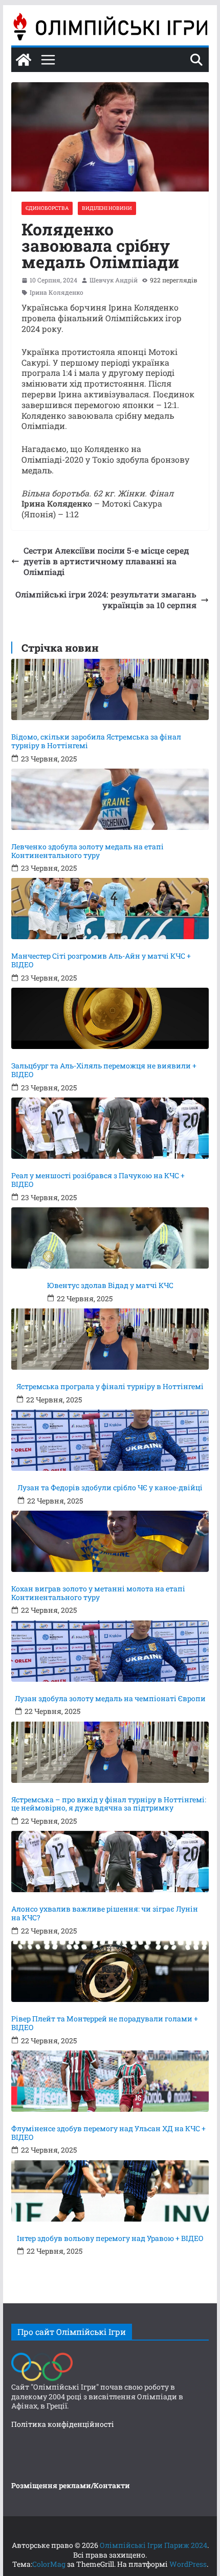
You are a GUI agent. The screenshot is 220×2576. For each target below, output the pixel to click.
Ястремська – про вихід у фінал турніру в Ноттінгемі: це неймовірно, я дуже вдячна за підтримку (109, 1804)
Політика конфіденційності (63, 2424)
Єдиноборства (47, 208)
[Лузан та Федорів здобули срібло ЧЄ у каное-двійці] (110, 1440)
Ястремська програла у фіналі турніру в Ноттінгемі (110, 1387)
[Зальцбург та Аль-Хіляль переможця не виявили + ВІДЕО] (110, 1018)
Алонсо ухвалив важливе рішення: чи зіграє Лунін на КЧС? (105, 1914)
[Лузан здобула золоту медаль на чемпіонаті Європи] (110, 1651)
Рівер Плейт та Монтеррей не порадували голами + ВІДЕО (105, 2023)
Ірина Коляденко (57, 292)
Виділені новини (107, 208)
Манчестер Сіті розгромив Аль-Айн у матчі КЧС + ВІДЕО (101, 961)
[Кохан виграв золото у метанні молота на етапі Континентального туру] (110, 1541)
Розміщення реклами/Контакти (71, 2485)
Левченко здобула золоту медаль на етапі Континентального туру (87, 851)
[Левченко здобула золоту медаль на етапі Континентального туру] (110, 799)
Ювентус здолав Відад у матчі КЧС (110, 1286)
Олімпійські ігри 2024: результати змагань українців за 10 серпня (106, 600)
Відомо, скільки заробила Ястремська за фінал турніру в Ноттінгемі (96, 742)
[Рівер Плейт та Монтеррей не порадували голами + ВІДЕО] (110, 1971)
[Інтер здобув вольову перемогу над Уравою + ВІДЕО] (110, 2191)
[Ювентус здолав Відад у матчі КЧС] (110, 1238)
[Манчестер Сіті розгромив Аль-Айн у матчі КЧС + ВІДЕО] (110, 909)
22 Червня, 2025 (85, 1299)
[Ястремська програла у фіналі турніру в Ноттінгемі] (110, 1339)
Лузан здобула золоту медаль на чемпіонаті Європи (110, 1699)
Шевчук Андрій (114, 280)
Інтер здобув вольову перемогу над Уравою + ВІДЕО (110, 2239)
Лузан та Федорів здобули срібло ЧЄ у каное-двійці (110, 1488)
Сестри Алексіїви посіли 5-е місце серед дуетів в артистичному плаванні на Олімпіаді (106, 561)
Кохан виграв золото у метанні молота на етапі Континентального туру (98, 1593)
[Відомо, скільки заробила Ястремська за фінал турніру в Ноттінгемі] (110, 689)
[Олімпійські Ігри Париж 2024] (24, 60)
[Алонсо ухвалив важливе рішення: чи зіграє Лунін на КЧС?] (110, 1862)
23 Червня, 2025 (49, 759)
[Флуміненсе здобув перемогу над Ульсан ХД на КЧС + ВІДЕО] (110, 2081)
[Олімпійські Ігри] (42, 2355)
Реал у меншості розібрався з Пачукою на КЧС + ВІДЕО (98, 1180)
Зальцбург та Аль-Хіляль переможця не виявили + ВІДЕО (104, 1070)
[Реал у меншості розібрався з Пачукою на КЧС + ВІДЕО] (110, 1128)
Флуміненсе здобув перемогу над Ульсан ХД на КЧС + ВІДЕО (108, 2133)
